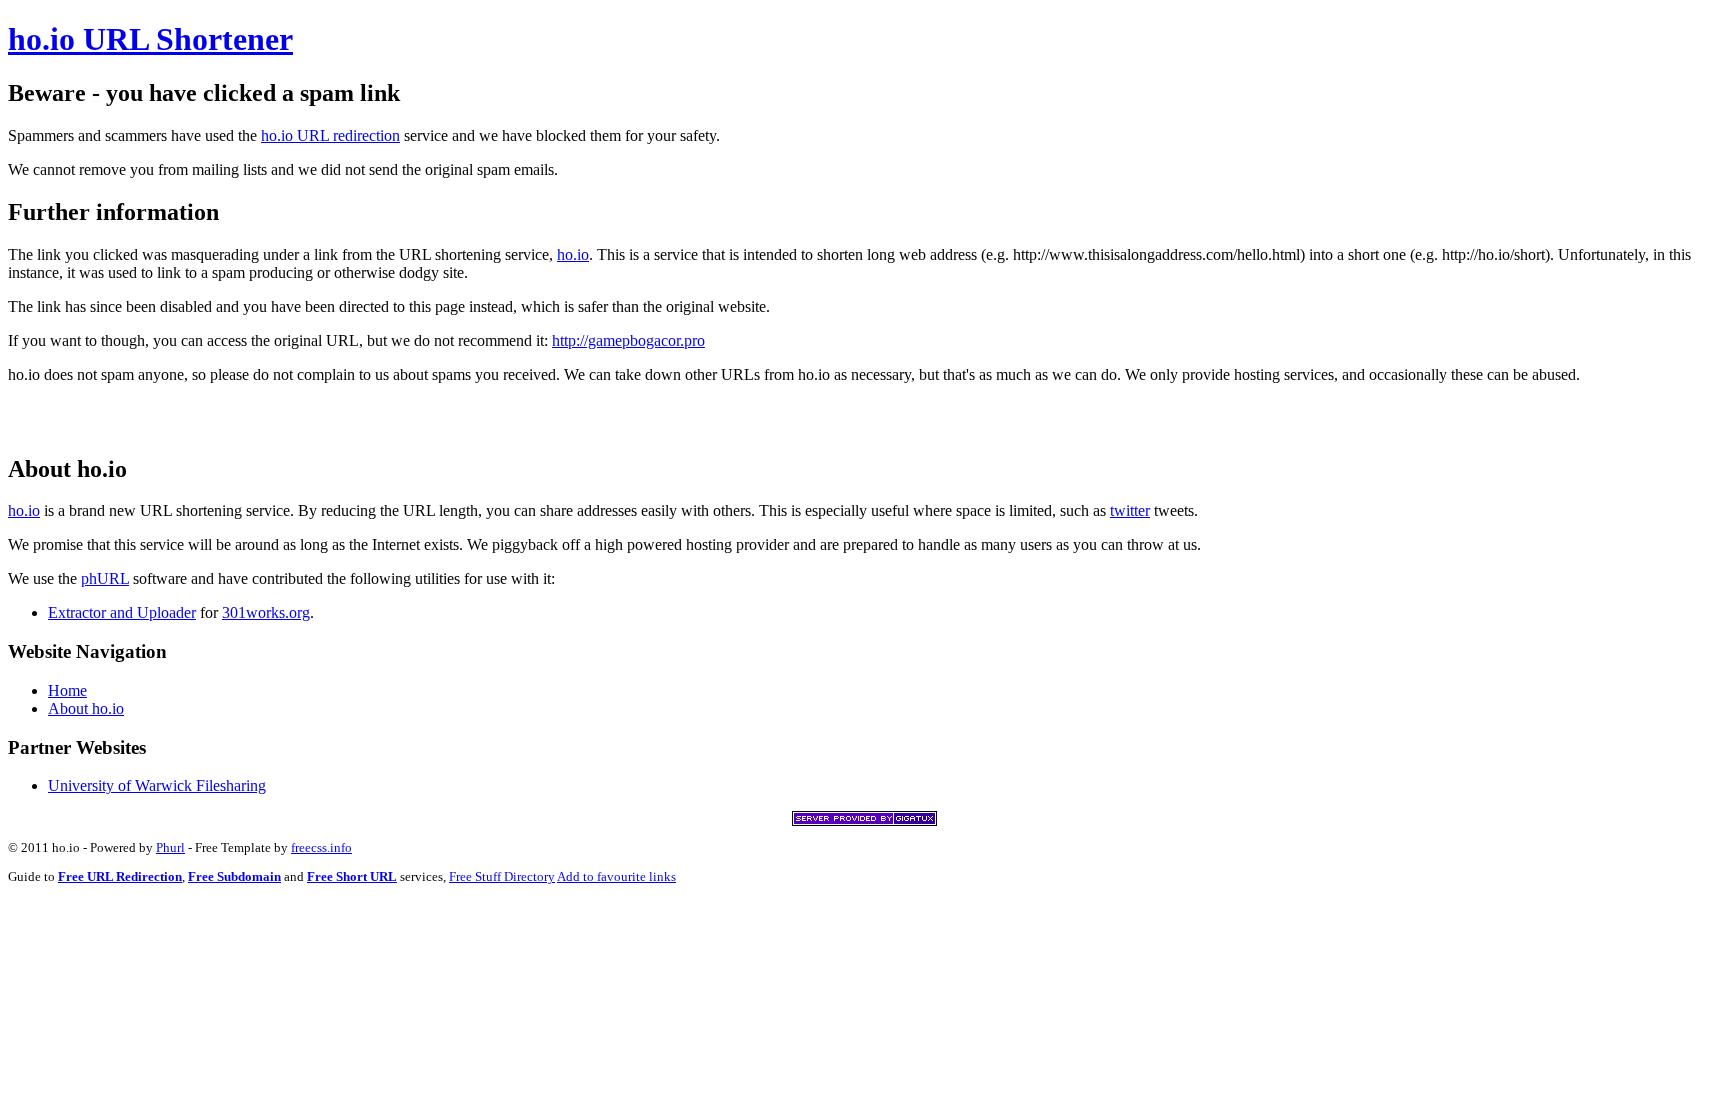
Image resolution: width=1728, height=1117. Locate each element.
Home (67, 690)
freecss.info (321, 847)
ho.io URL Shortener (150, 39)
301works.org (266, 612)
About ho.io (86, 708)
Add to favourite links (616, 876)
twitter (1130, 510)
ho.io (573, 254)
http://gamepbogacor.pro (628, 340)
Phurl (170, 847)
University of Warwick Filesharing (157, 785)
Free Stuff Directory (502, 876)
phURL (105, 578)
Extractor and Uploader (122, 612)
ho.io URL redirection (330, 135)
